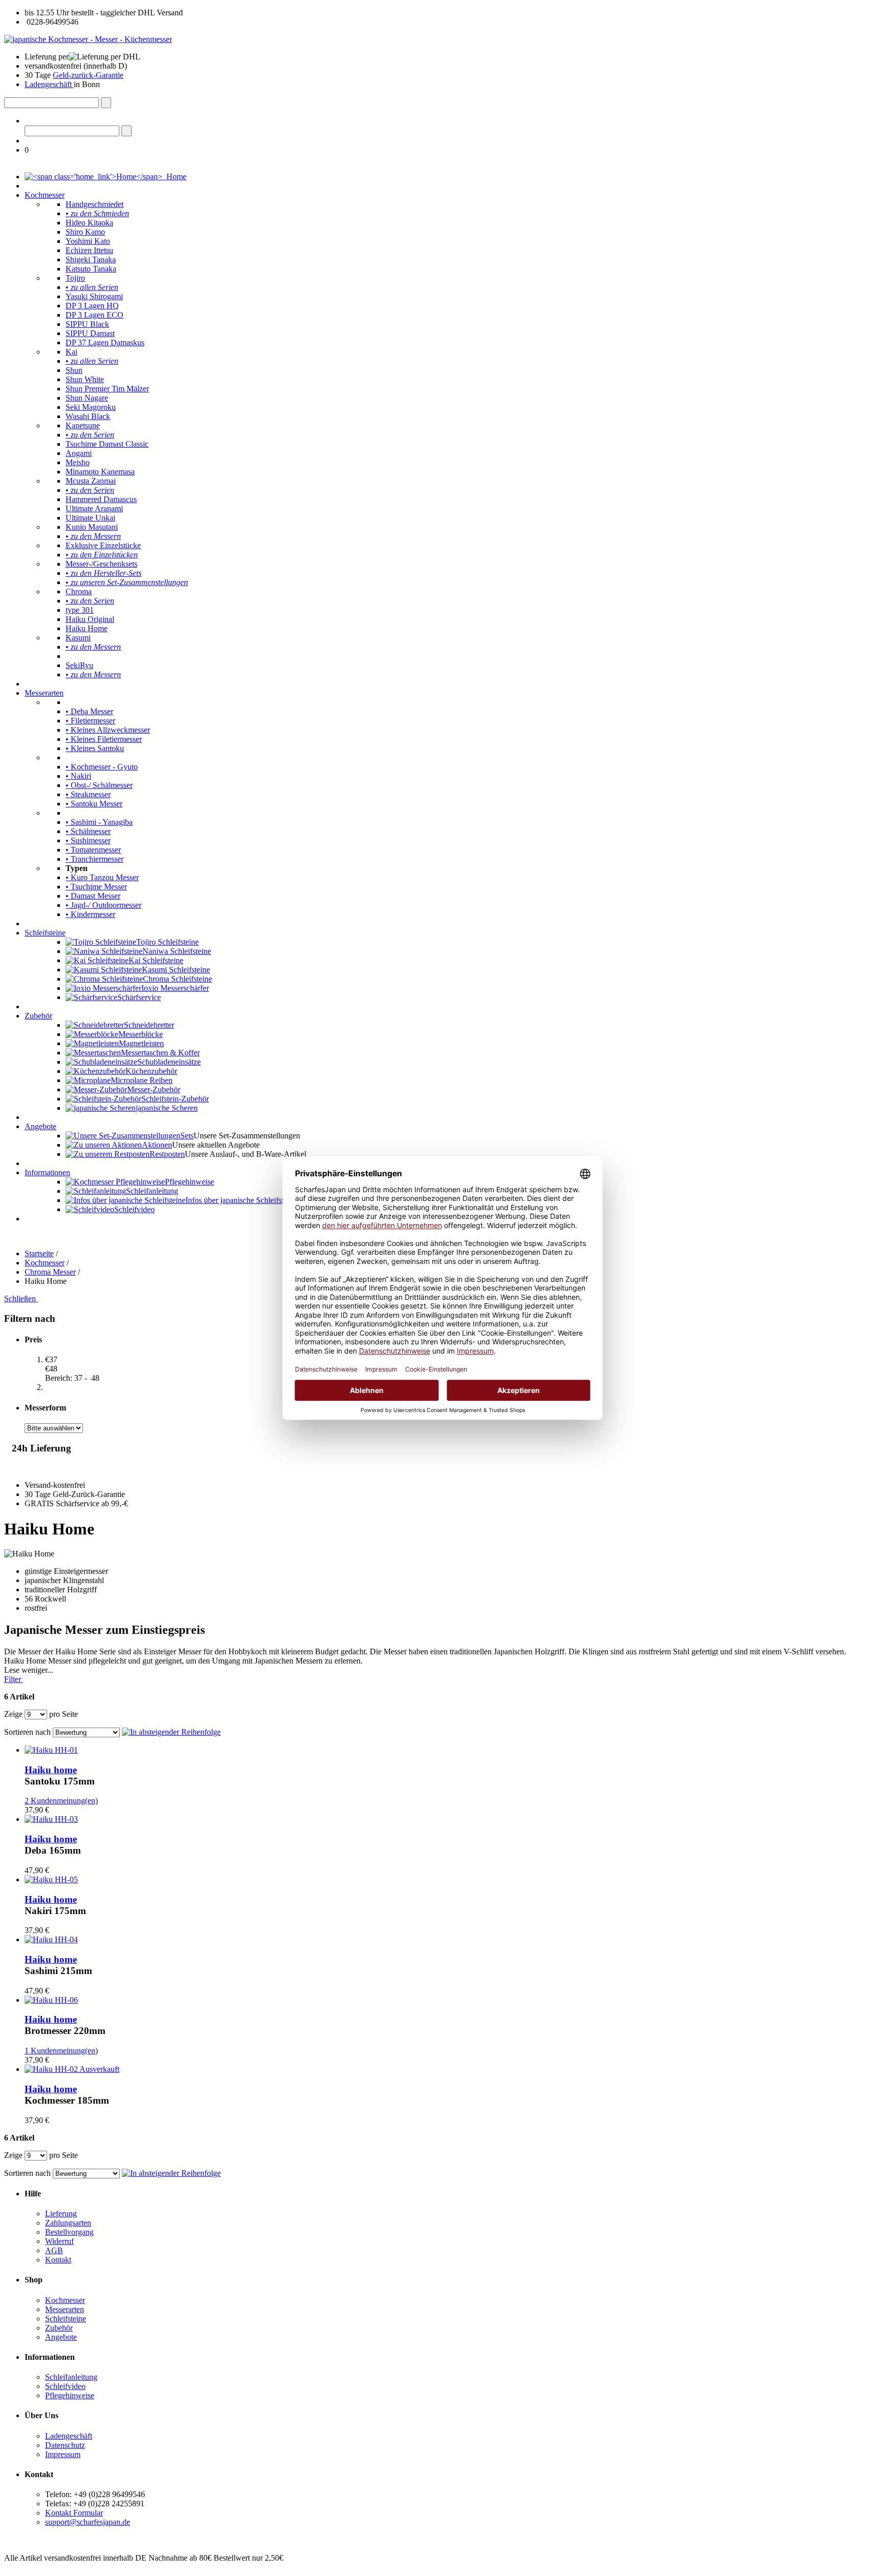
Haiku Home (87, 628)
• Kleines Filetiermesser (104, 739)
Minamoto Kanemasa (100, 472)
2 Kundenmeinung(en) (61, 1801)
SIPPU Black (87, 324)
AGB (54, 2250)
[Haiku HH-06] (51, 2000)
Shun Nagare (87, 398)
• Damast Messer (93, 896)
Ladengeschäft (49, 84)
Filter (14, 1679)
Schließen (21, 1299)
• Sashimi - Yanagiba (99, 822)
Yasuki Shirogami (94, 296)
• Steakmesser (88, 794)
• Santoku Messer (94, 804)
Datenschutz (65, 2445)
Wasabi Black (88, 416)
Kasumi (78, 638)
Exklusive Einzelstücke (103, 545)
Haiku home (51, 1770)
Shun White (85, 379)
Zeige (13, 1714)
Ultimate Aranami (94, 508)
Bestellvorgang (69, 2232)
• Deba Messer (89, 711)
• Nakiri (78, 776)
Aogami (79, 453)
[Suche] (106, 103)
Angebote (40, 1126)
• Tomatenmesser (93, 850)
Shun (74, 370)
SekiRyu (79, 665)
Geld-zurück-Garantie (88, 75)
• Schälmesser (88, 831)
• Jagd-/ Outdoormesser (103, 905)
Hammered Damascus (101, 499)
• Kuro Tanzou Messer (102, 877)
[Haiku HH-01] (51, 1750)
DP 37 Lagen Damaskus (105, 342)
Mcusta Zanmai (91, 481)
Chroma (79, 591)
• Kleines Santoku (95, 748)
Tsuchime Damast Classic (107, 444)
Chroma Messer (50, 1272)
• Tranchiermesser (94, 859)
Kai (71, 352)
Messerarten (44, 693)
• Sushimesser (88, 840)
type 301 (80, 610)
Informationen (47, 1172)
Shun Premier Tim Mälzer (107, 389)
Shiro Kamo (85, 232)
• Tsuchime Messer (96, 887)
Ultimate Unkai (90, 518)
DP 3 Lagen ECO (94, 315)
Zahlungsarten (68, 2223)
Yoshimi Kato (88, 241)
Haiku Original (90, 619)
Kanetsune (83, 425)
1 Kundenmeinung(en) (61, 2051)
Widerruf (59, 2241)
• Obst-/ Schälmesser (99, 785)
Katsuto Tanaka (91, 269)
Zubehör (38, 1016)
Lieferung (61, 2214)
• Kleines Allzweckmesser (108, 730)
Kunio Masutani (92, 527)
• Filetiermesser (90, 721)
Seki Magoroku (91, 407)
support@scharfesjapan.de (88, 2522)
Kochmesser (45, 195)
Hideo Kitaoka (89, 223)
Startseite (39, 1253)
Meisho (78, 462)
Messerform (45, 1408)
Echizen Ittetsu (89, 250)
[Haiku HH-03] (51, 1819)
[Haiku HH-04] (51, 1939)
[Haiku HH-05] (51, 1879)
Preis (33, 1339)
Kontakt (58, 2260)
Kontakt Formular (74, 2513)
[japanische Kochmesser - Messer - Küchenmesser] (88, 39)
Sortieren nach (27, 1732)
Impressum (63, 2454)
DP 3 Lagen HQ (92, 306)
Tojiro (75, 278)
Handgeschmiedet (94, 204)
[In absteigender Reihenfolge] (171, 1732)
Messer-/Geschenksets (101, 564)
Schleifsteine (45, 933)
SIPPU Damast (90, 333)
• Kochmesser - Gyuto (102, 767)
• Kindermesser (90, 914)
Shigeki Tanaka (91, 259)
